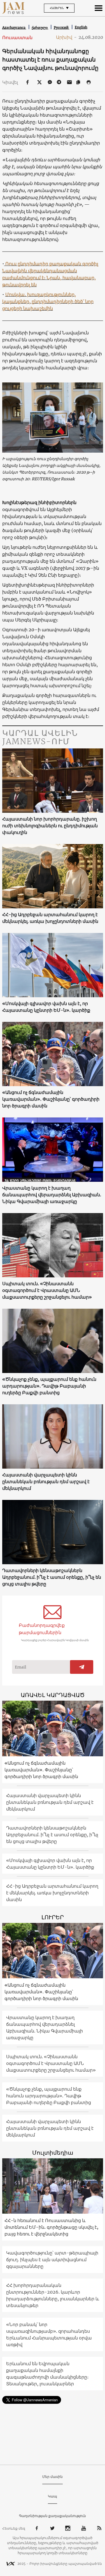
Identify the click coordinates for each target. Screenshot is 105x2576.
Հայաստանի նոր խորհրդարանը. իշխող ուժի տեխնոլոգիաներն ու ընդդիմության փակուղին (50, 826)
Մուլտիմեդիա (53, 2153)
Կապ (53, 2496)
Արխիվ (66, 37)
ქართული (40, 28)
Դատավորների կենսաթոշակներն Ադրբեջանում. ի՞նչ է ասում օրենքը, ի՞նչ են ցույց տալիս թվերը (52, 1577)
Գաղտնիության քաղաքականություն (53, 2516)
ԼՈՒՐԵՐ (53, 1917)
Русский (62, 28)
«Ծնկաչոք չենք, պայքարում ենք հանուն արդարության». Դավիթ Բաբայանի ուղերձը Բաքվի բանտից (49, 1386)
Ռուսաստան (17, 37)
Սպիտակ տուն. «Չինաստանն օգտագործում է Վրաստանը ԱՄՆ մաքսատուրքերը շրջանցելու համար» (47, 1290)
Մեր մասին (53, 2477)
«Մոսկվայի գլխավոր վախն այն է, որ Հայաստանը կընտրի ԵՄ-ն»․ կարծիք (46, 1007)
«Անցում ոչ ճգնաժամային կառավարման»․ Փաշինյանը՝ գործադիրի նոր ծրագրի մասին (51, 1099)
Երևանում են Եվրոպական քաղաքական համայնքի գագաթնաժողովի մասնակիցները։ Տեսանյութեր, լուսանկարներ (47, 2374)
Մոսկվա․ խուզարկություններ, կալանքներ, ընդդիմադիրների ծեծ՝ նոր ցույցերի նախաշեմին (48, 301)
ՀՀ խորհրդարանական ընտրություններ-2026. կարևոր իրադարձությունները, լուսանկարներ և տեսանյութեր (53, 2295)
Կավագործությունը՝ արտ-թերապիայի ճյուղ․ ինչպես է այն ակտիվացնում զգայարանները (52, 2260)
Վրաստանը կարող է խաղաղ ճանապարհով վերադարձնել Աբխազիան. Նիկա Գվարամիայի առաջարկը (52, 1195)
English (81, 27)
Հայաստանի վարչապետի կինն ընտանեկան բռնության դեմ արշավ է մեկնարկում (46, 1481)
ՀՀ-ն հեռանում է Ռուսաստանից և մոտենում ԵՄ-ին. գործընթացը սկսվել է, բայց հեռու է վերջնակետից (51, 2227)
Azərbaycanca (14, 28)
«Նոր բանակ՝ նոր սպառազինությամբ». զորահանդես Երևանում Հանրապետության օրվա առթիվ (49, 2334)
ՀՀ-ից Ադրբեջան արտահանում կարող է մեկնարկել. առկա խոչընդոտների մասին (50, 918)
